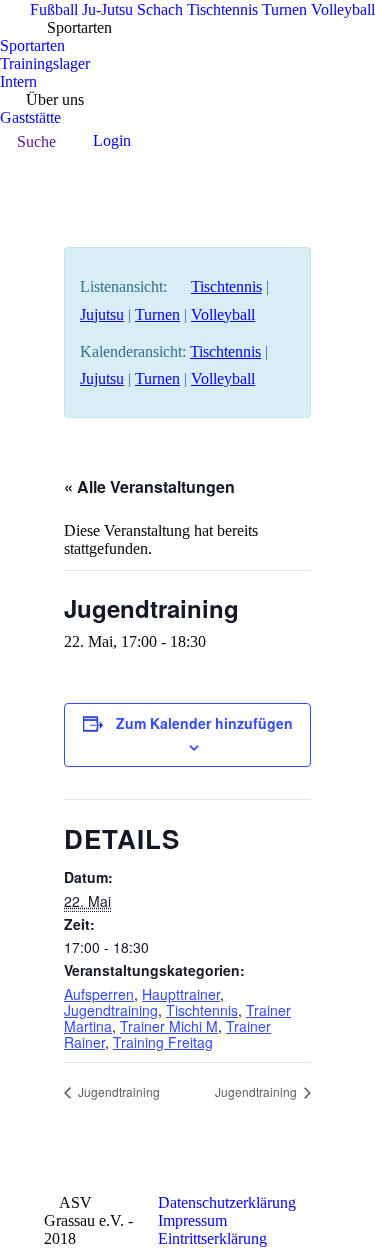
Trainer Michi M (169, 1026)
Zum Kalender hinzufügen (204, 723)
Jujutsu (102, 314)
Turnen (157, 314)
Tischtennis (226, 286)
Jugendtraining (111, 1010)
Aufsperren (99, 994)
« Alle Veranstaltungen (149, 486)
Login (112, 140)
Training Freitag (163, 1042)
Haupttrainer (181, 994)
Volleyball (223, 314)
